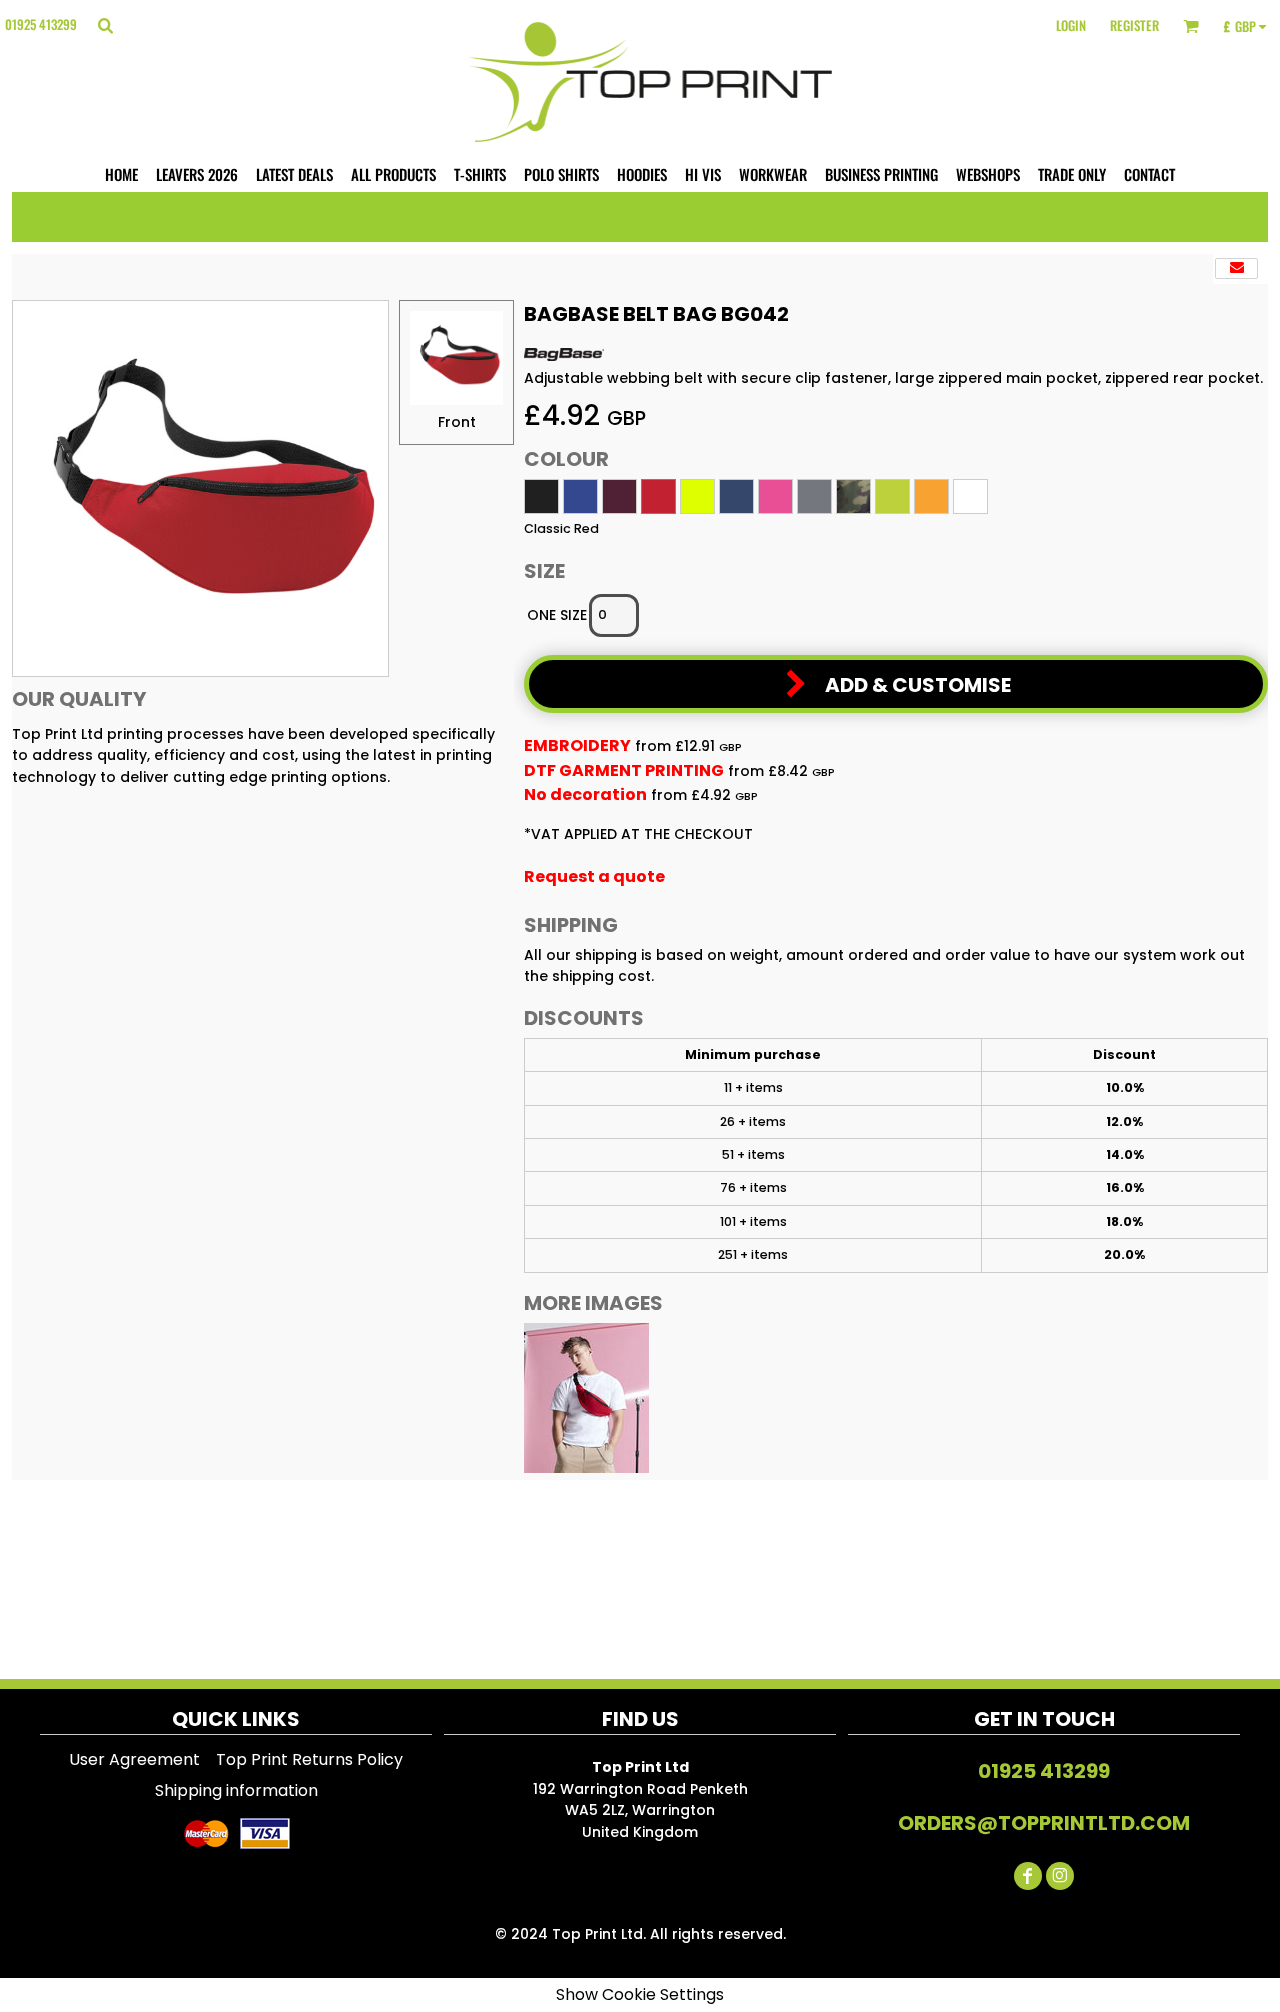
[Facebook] (1028, 1876)
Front (457, 422)
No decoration (585, 794)
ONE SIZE (557, 615)
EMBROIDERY (577, 745)
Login (1071, 25)
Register (1134, 25)
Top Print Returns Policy (309, 1759)
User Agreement (134, 1759)
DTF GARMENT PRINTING (624, 770)
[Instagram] (1060, 1876)
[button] (105, 25)
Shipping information (236, 1790)
